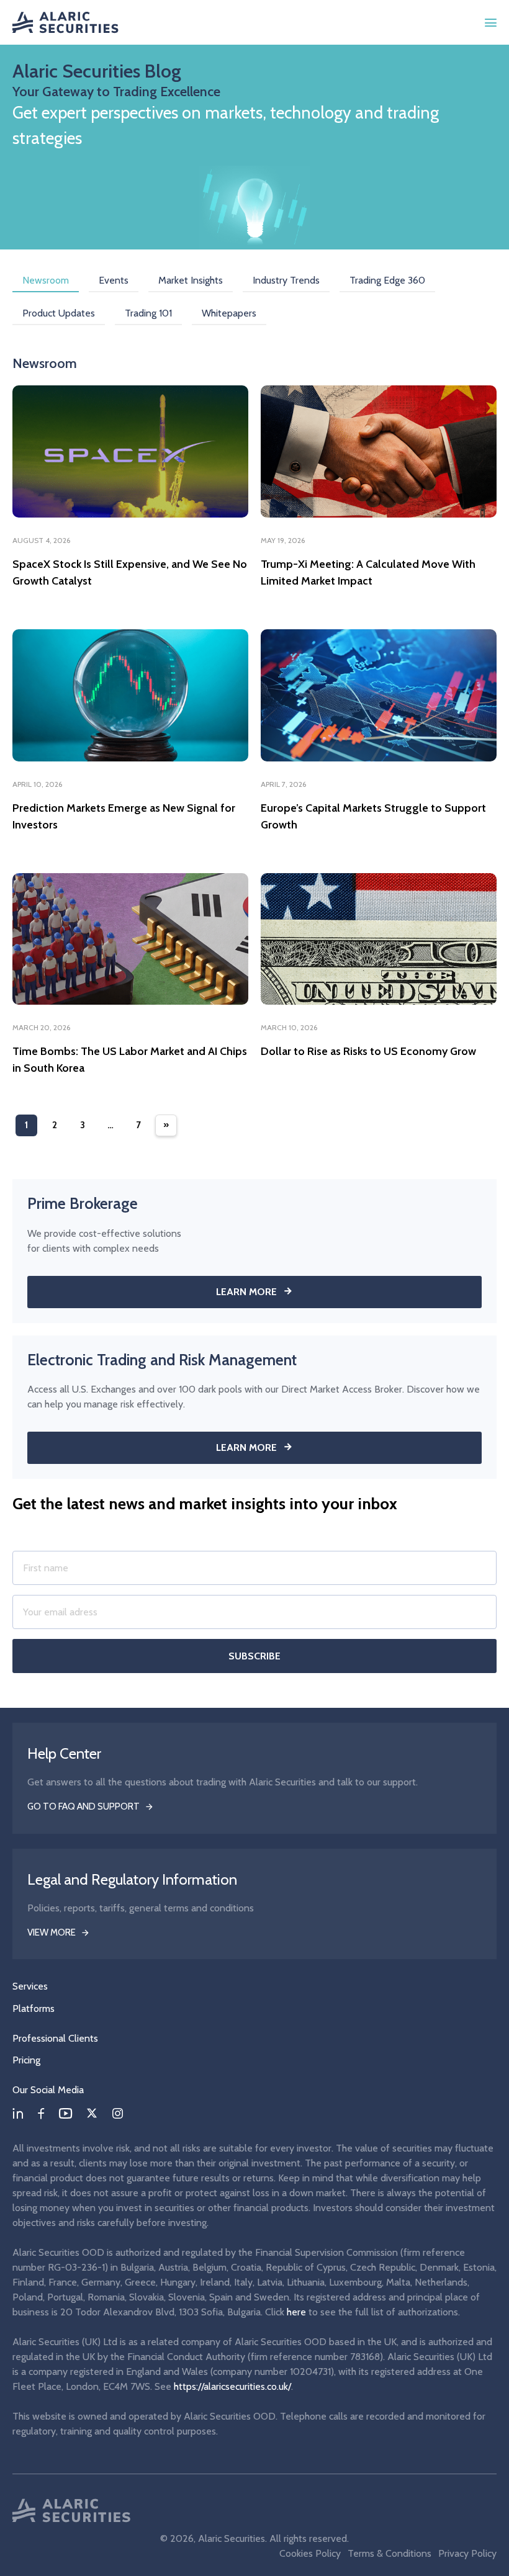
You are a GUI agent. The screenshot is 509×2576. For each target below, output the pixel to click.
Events (114, 280)
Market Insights (191, 280)
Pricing (26, 2060)
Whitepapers (229, 313)
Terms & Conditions (390, 2553)
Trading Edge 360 (387, 280)
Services (30, 1986)
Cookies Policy (310, 2553)
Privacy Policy (467, 2553)
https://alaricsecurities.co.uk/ (232, 2386)
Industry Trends (286, 280)
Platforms (34, 2008)
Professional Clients (55, 2038)
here (296, 2312)
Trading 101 (148, 313)
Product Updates (59, 313)
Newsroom (46, 280)
